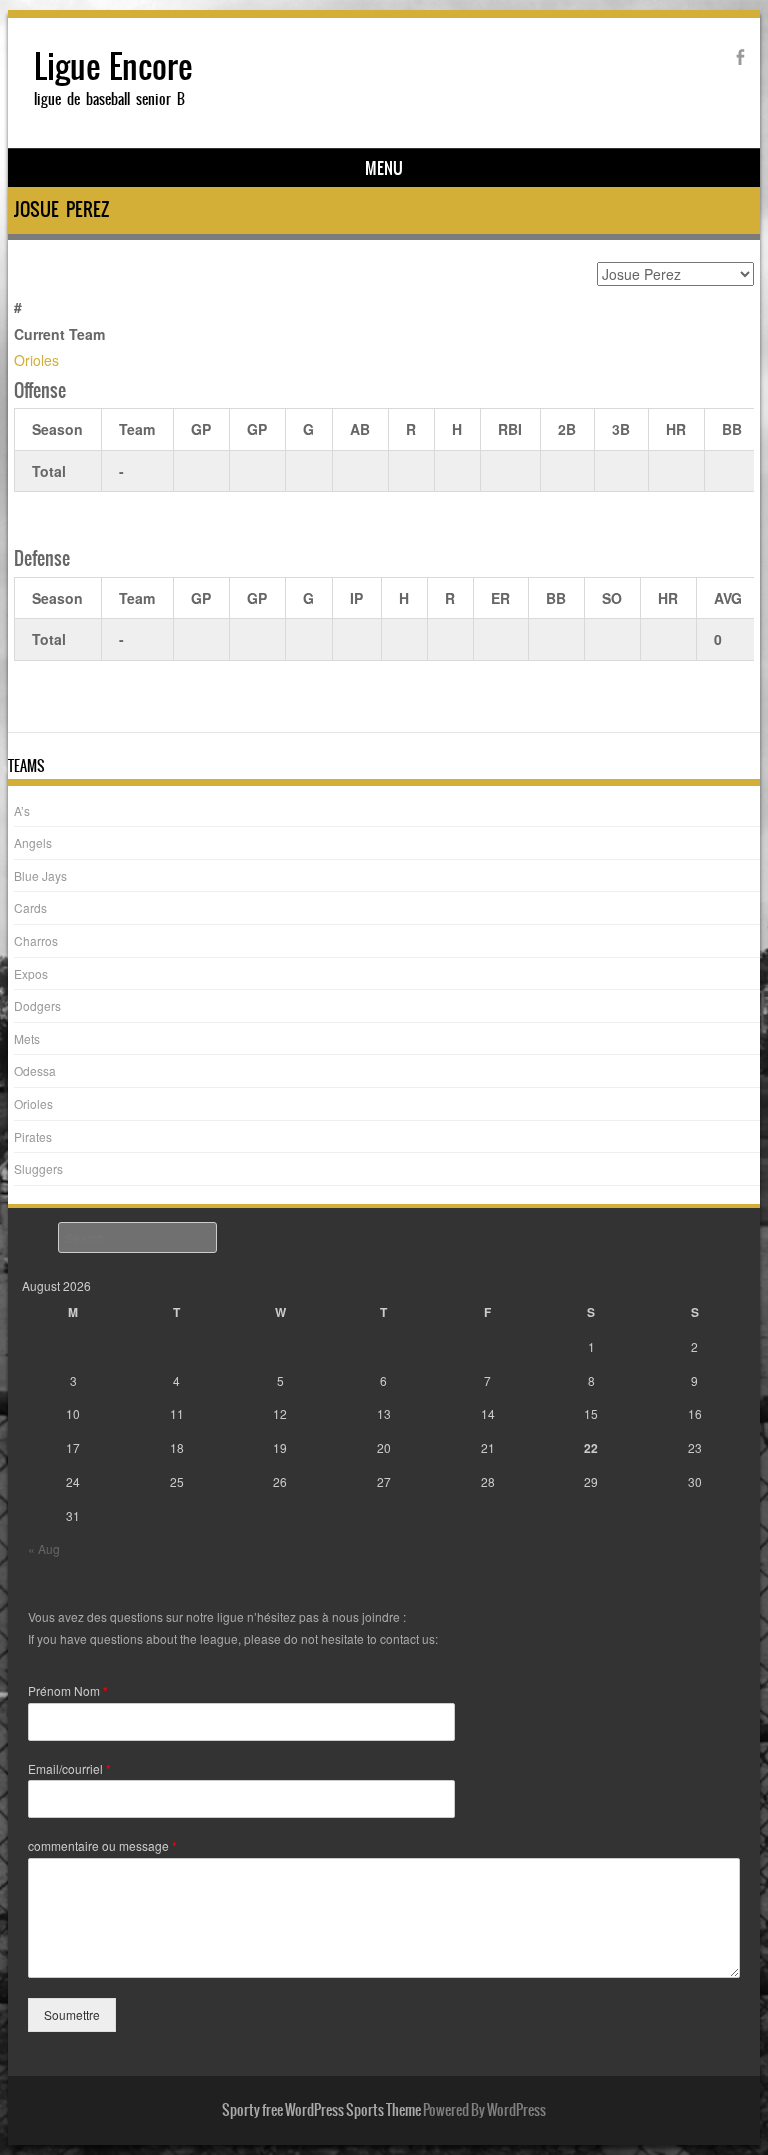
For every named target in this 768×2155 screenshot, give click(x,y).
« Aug (44, 1548)
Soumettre (72, 2014)
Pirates (33, 1136)
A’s (22, 810)
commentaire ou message (102, 1846)
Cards (30, 907)
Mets (27, 1038)
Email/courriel (69, 1769)
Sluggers (38, 1168)
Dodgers (37, 1005)
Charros (36, 940)
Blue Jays (40, 875)
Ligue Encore (113, 66)
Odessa (35, 1070)
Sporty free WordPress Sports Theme (321, 2110)
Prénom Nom (68, 1691)
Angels (33, 842)
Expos (31, 973)
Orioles (36, 360)
